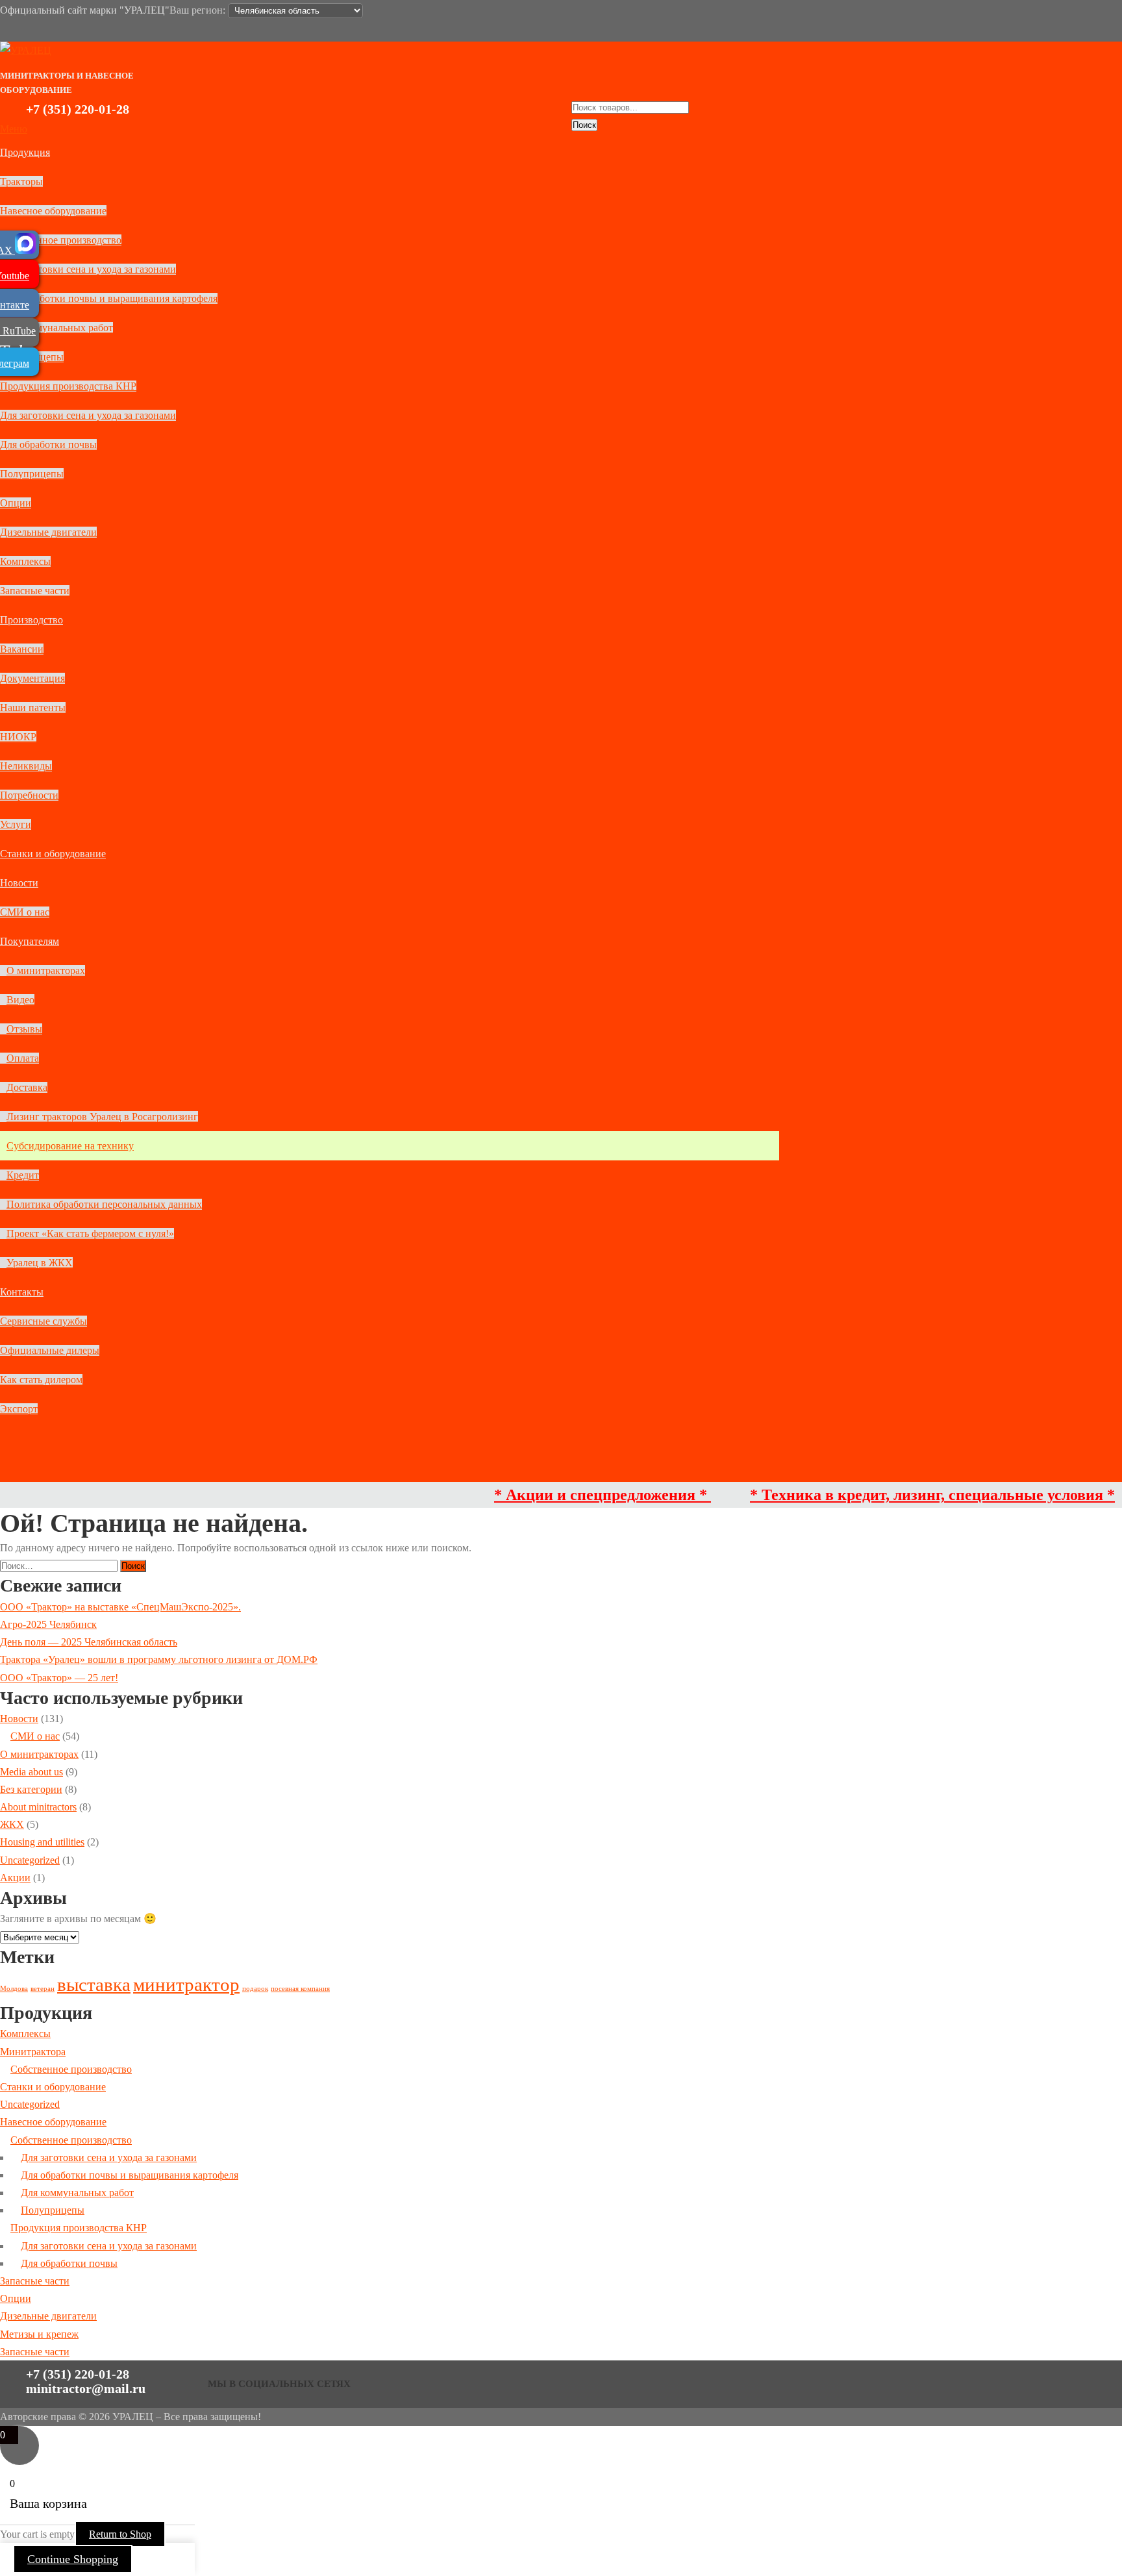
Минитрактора (33, 2052)
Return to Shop (120, 2534)
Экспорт (19, 1409)
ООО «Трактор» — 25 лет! (59, 1678)
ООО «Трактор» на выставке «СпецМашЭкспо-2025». (120, 1607)
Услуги (16, 824)
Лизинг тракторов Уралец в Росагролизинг (102, 1117)
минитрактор (186, 1984)
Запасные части (35, 591)
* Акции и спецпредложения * (554, 1495)
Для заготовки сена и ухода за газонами (88, 269)
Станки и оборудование (53, 854)
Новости (19, 883)
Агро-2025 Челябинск (48, 1624)
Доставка (27, 1087)
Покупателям (30, 941)
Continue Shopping (73, 2559)
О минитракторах (46, 970)
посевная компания (300, 1989)
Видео (20, 1000)
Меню (14, 129)
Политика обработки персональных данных (104, 1204)
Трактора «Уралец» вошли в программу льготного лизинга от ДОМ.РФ (159, 1659)
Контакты (22, 1292)
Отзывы (24, 1029)
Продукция (25, 152)
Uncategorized (30, 1860)
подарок (255, 1989)
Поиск (584, 125)
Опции (16, 503)
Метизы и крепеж (39, 2334)
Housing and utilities (42, 1842)
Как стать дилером (41, 1380)
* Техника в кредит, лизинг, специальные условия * (884, 1495)
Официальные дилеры (50, 1350)
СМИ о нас (25, 912)
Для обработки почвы (48, 444)
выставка (94, 1984)
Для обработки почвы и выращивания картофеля (109, 298)
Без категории (31, 1789)
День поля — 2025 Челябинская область (89, 1642)
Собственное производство (61, 240)
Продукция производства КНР (68, 386)
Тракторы (21, 181)
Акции (15, 1878)
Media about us (31, 1772)
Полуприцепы (32, 474)
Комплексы (25, 561)
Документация (32, 678)
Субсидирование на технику (70, 1146)
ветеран (43, 1989)
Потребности (29, 795)
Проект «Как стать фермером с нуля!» (90, 1233)
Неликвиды (26, 766)
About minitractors (38, 1807)
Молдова (14, 1989)
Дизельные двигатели (48, 532)
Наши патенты (33, 707)
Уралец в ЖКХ (40, 1263)
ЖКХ (12, 1824)
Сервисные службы (44, 1321)
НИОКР (18, 737)
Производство (31, 620)
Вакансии (22, 649)
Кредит (23, 1175)
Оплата (23, 1058)
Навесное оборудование (53, 211)
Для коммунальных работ (56, 328)
